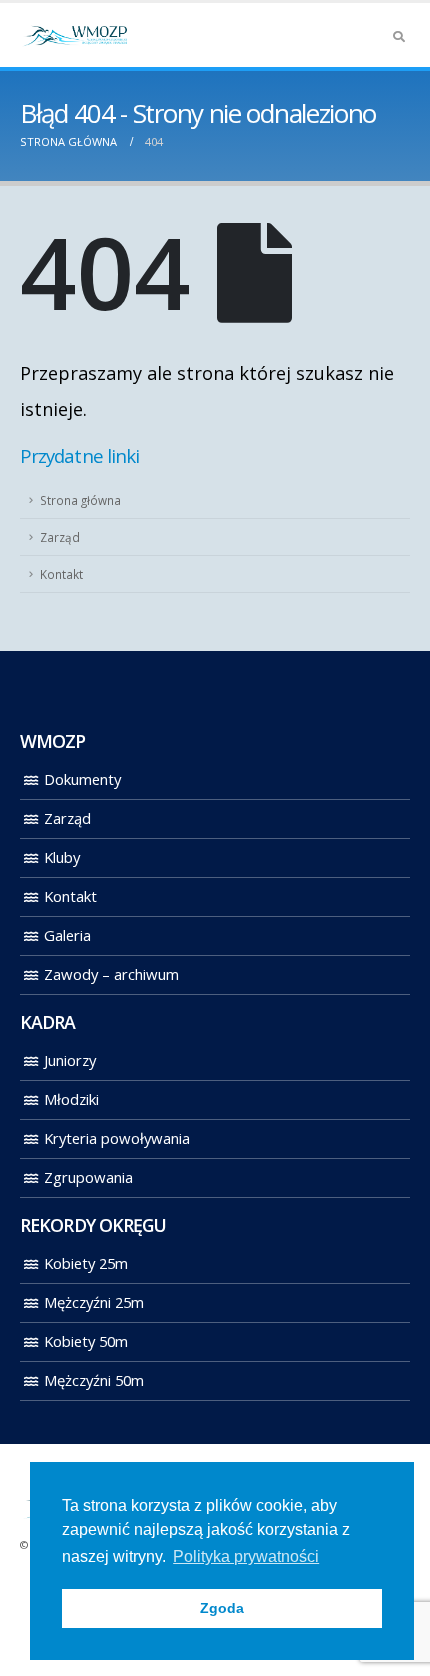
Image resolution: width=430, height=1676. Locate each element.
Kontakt (61, 574)
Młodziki (71, 1099)
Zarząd (60, 537)
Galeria (67, 935)
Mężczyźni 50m (94, 1380)
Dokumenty (82, 779)
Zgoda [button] (222, 1608)
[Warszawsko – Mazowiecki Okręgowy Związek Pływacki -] (75, 35)
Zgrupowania (88, 1177)
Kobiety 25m (86, 1263)
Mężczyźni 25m (94, 1302)
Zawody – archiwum (111, 974)
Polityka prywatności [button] (246, 1556)
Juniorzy (70, 1060)
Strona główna (80, 500)
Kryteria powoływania (117, 1138)
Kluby (62, 857)
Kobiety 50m (86, 1341)
